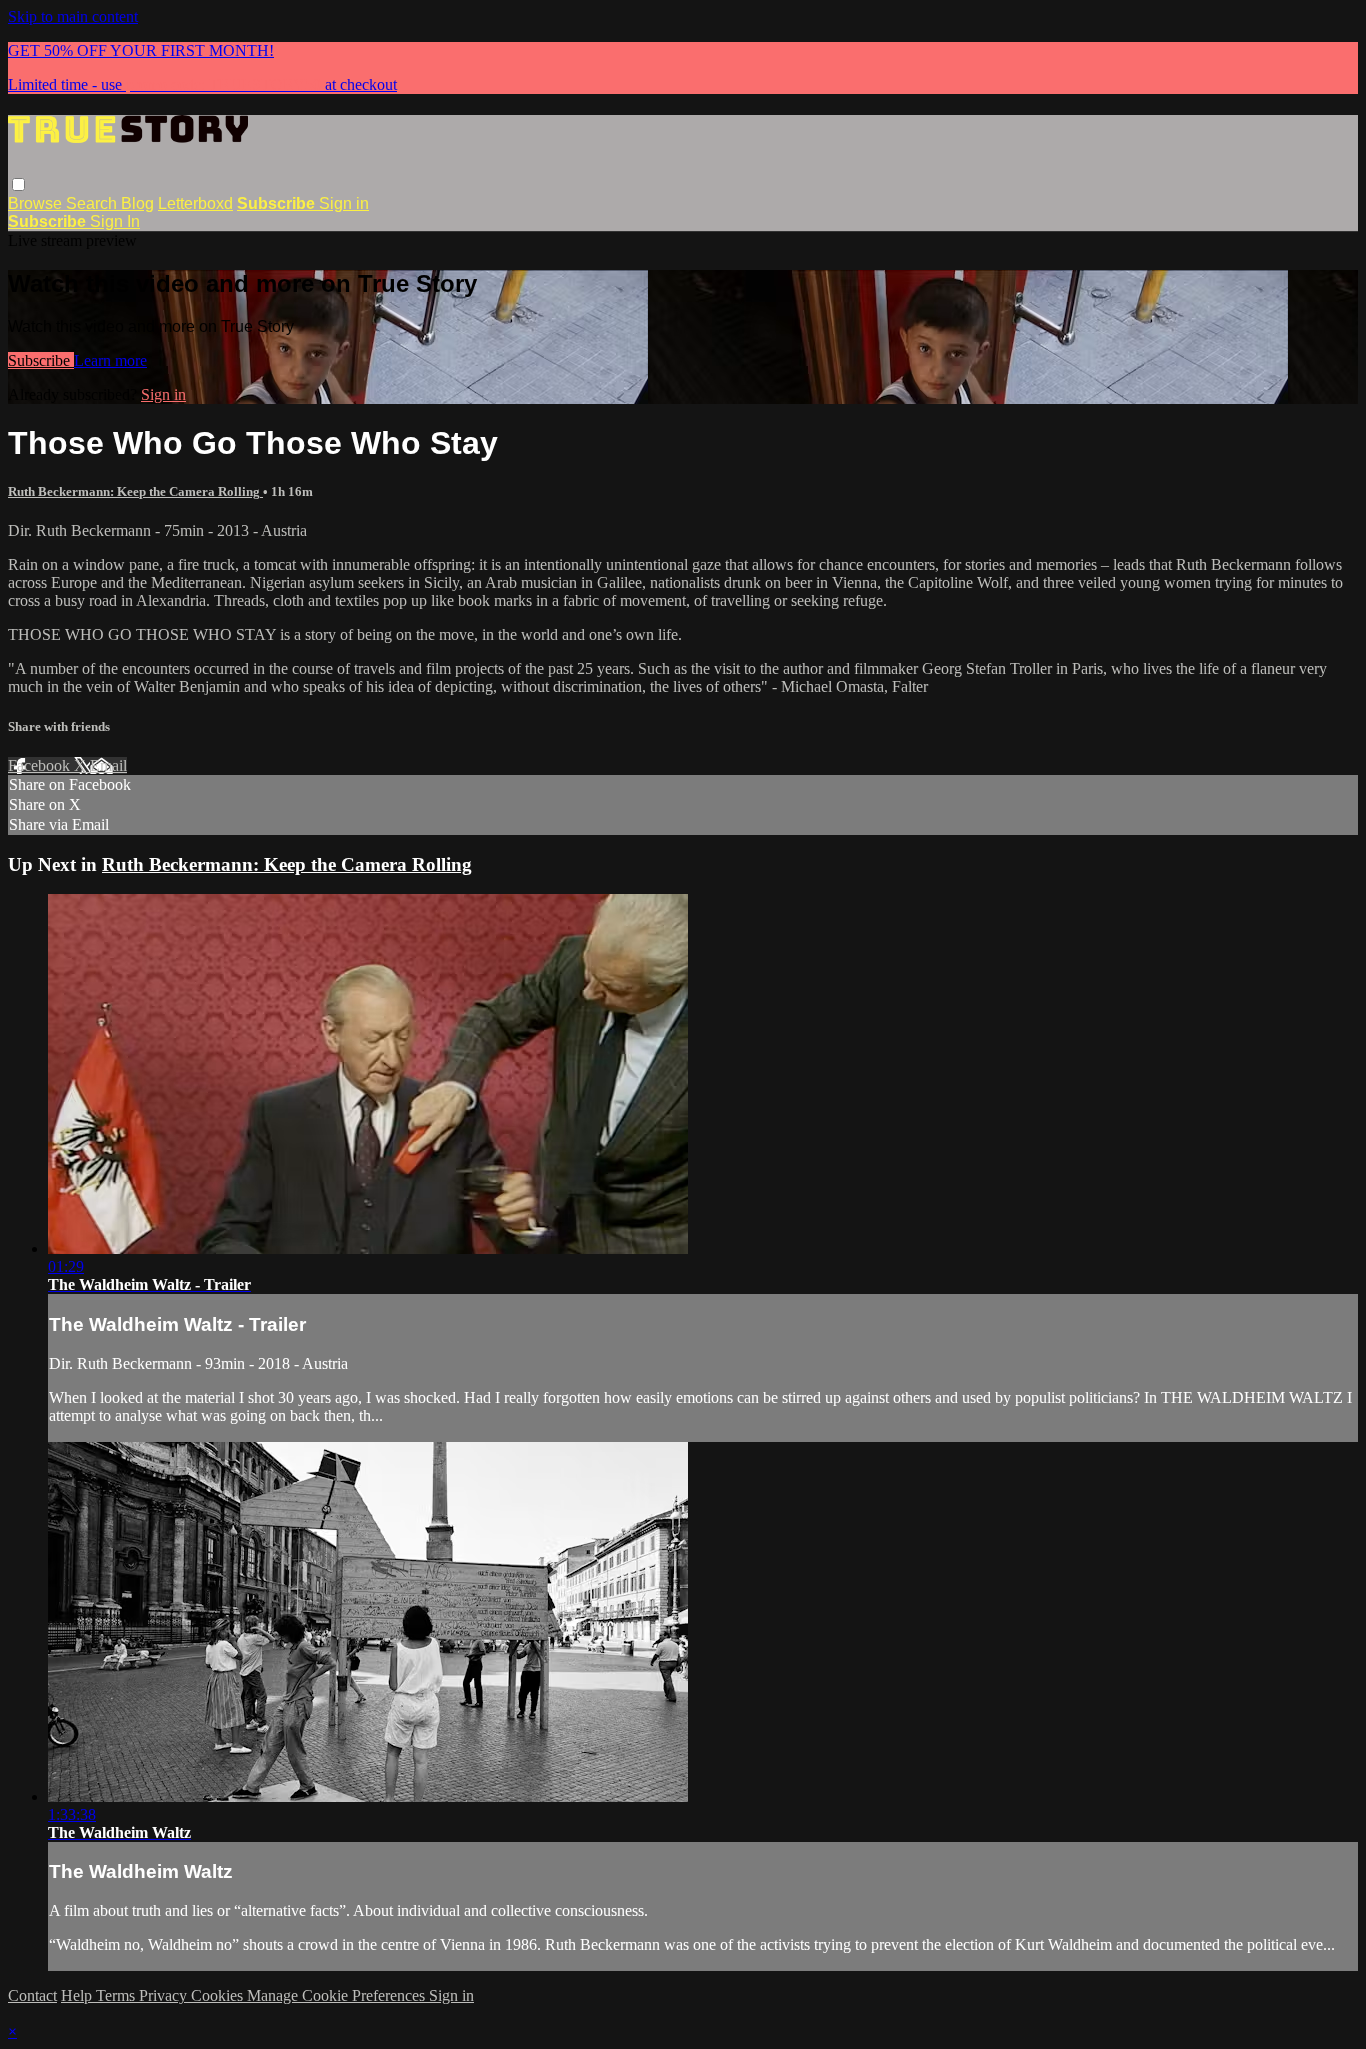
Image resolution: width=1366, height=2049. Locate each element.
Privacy (165, 1995)
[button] (18, 184)
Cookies (219, 1995)
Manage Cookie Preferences (338, 1995)
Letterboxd (195, 203)
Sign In (115, 221)
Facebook (41, 765)
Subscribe (41, 360)
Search (93, 203)
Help (78, 1995)
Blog (137, 203)
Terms (117, 1995)
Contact (32, 1995)
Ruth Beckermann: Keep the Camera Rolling (135, 491)
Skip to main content (73, 16)
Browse (37, 203)
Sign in (344, 203)
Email (108, 765)
